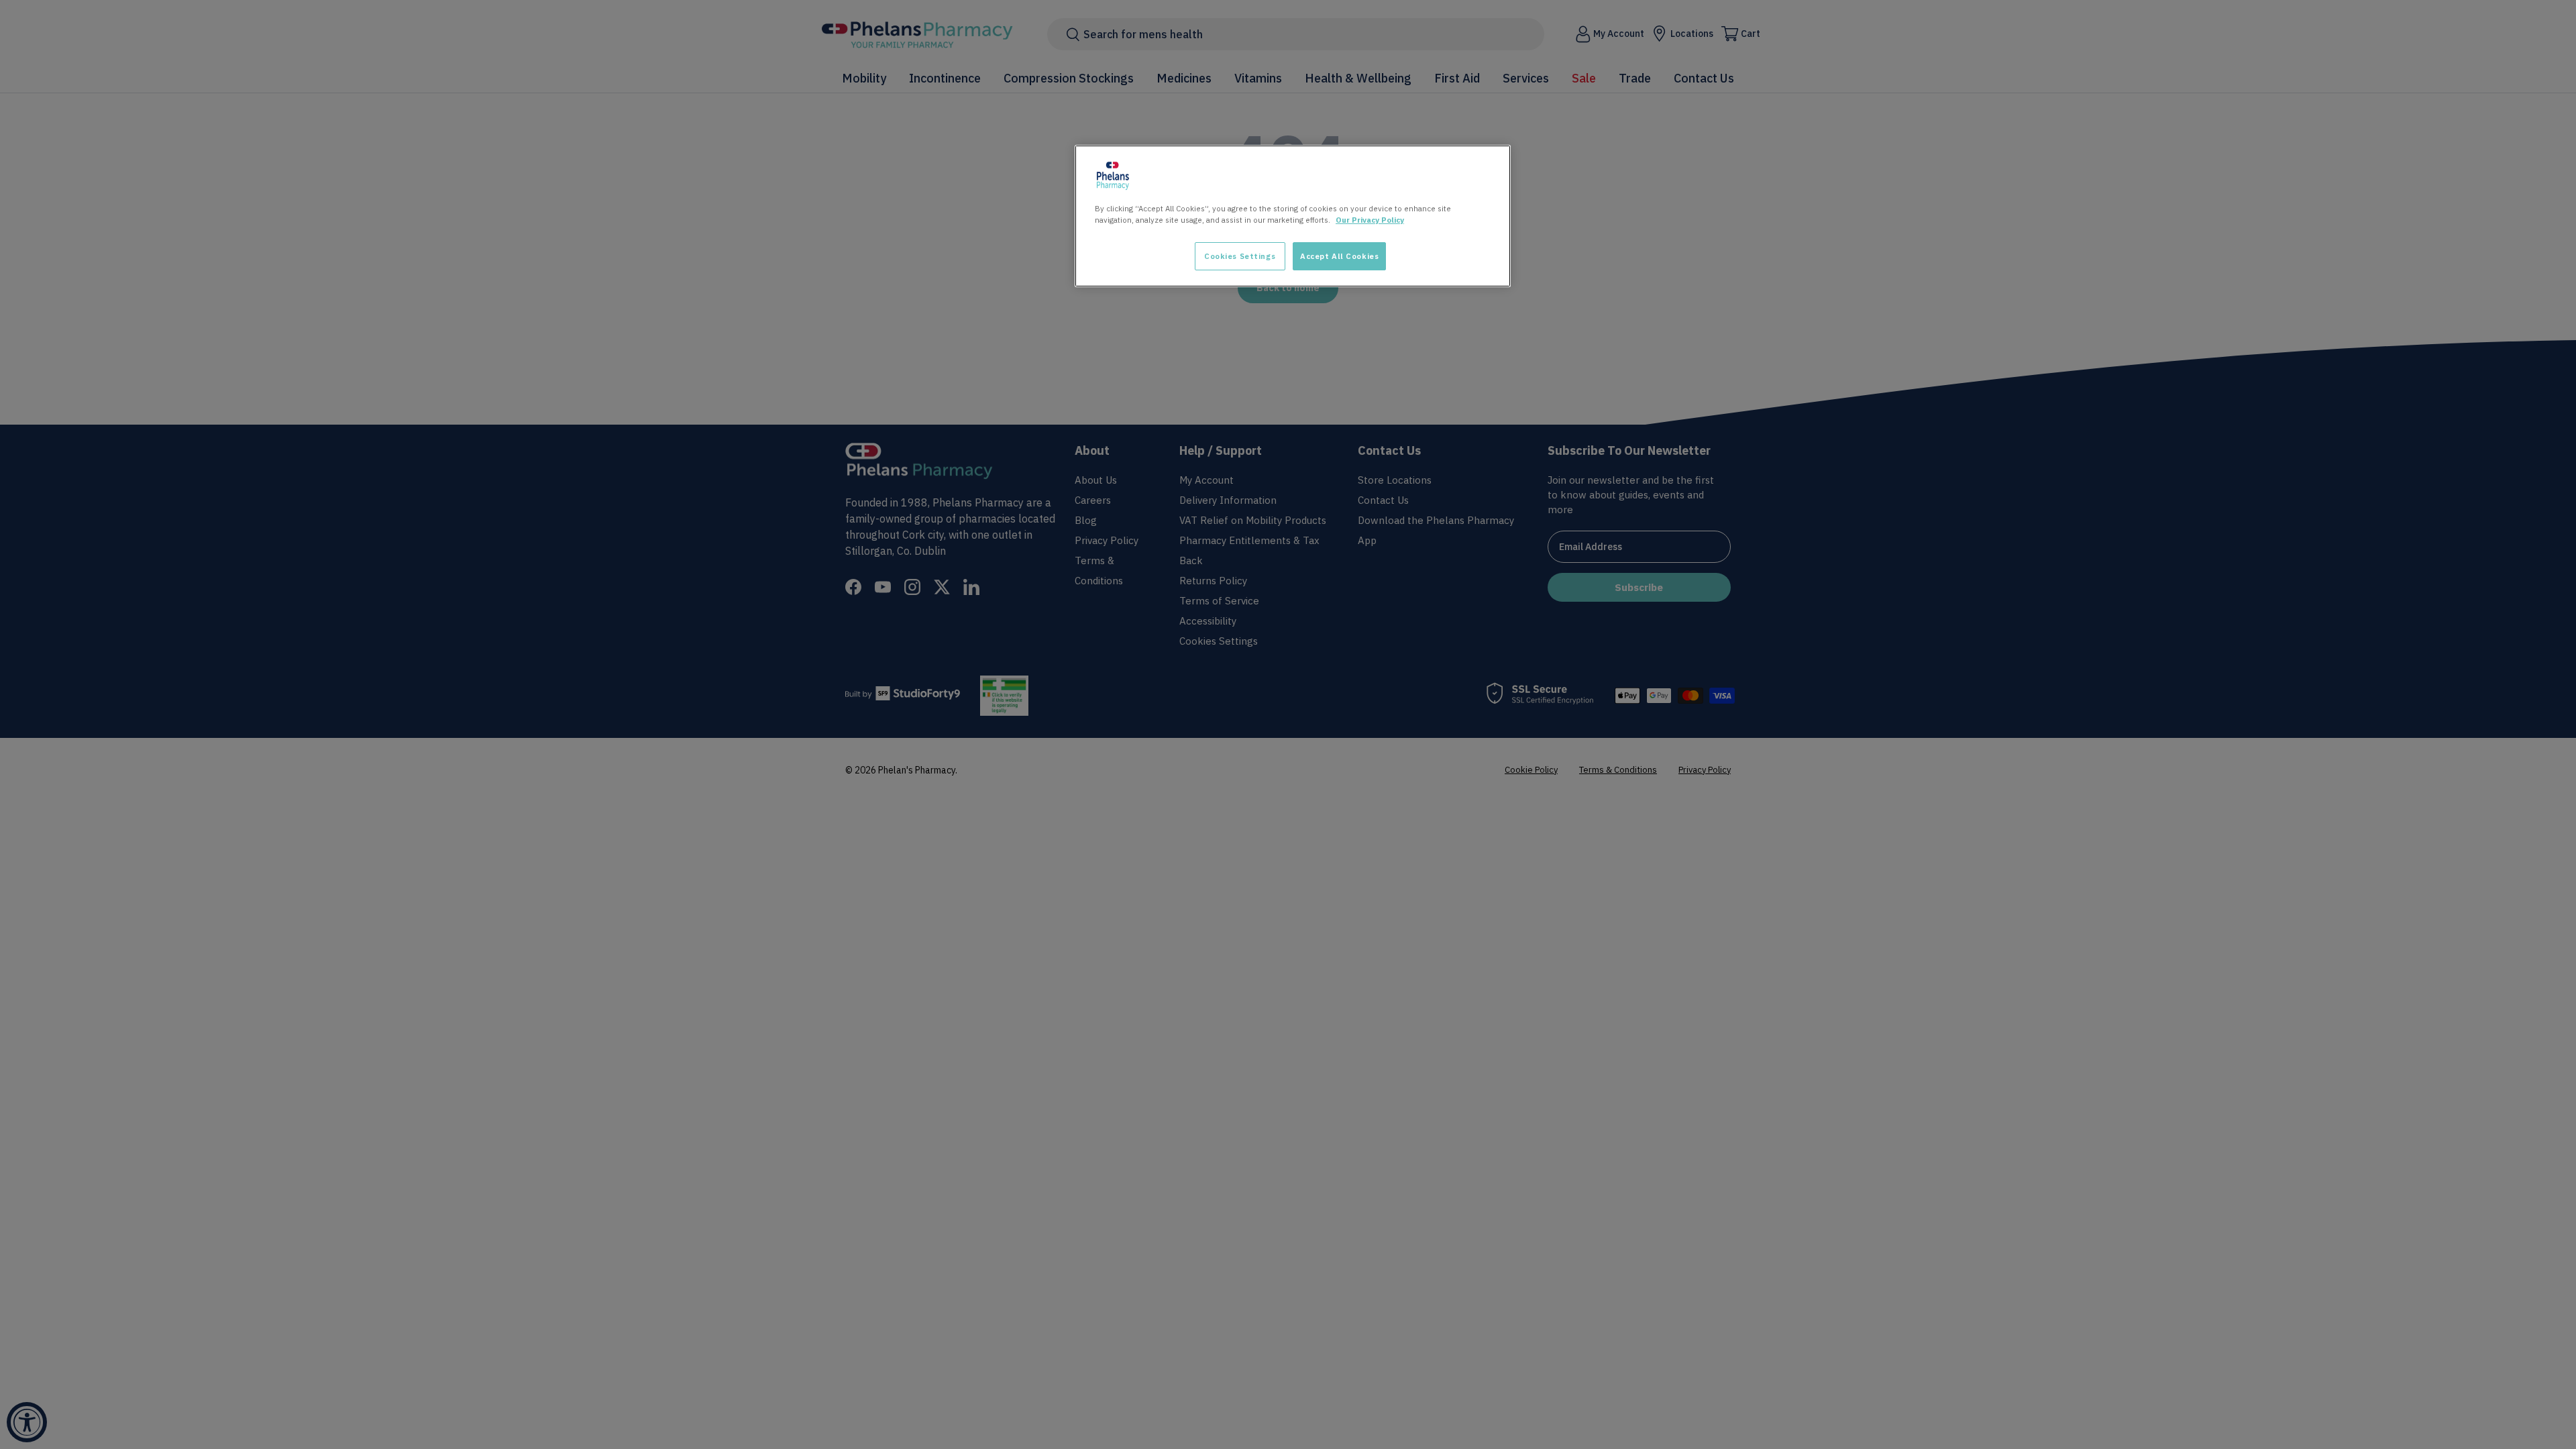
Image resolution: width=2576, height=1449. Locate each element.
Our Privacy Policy (1370, 220)
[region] (1293, 216)
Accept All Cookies (1339, 256)
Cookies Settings (1240, 256)
